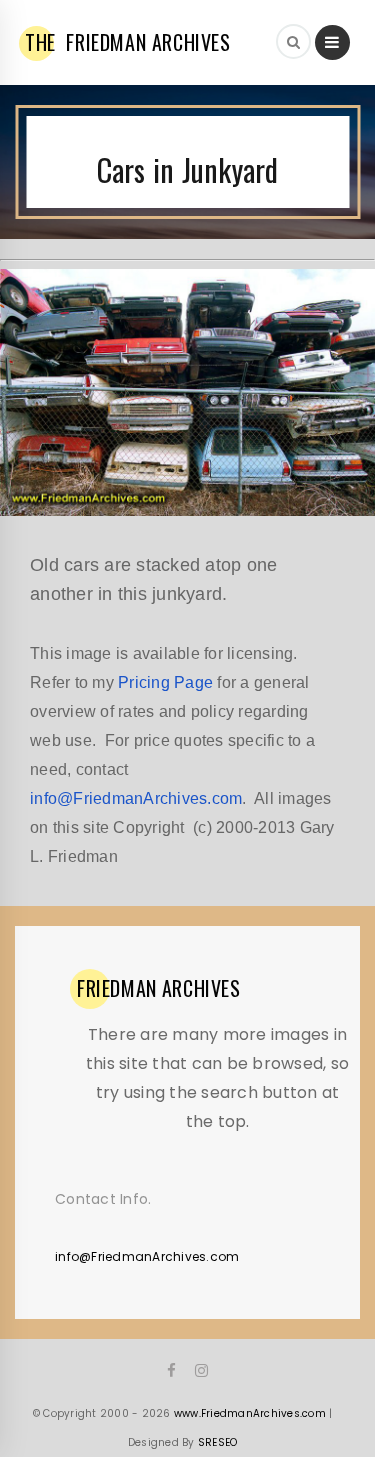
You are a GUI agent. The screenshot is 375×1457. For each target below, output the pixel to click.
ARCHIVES (159, 988)
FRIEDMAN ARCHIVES (128, 42)
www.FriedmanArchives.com (250, 1413)
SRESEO (218, 1442)
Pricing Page (165, 682)
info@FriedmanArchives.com (136, 798)
